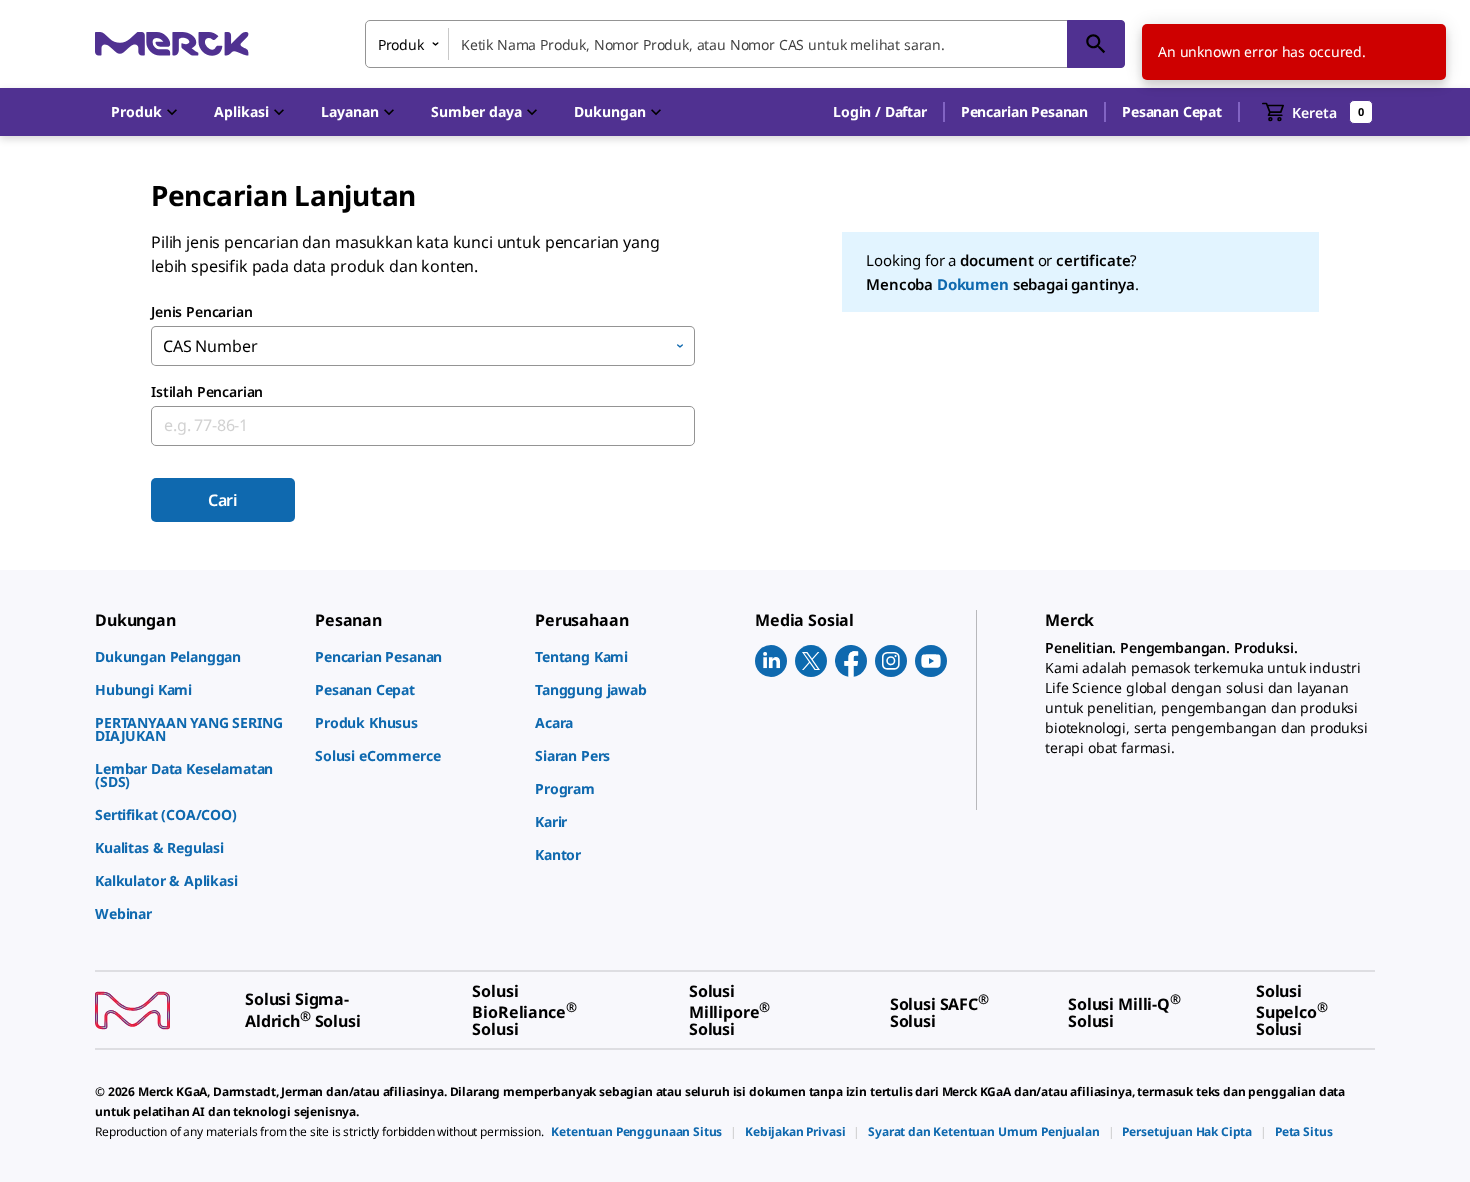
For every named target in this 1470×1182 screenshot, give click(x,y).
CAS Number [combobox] (210, 346)
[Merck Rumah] (172, 43)
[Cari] (1096, 44)
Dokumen (973, 284)
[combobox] (745, 44)
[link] (195, 656)
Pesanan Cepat (1172, 111)
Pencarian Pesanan (1024, 111)
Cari (223, 500)
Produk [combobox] (401, 44)
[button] (880, 112)
